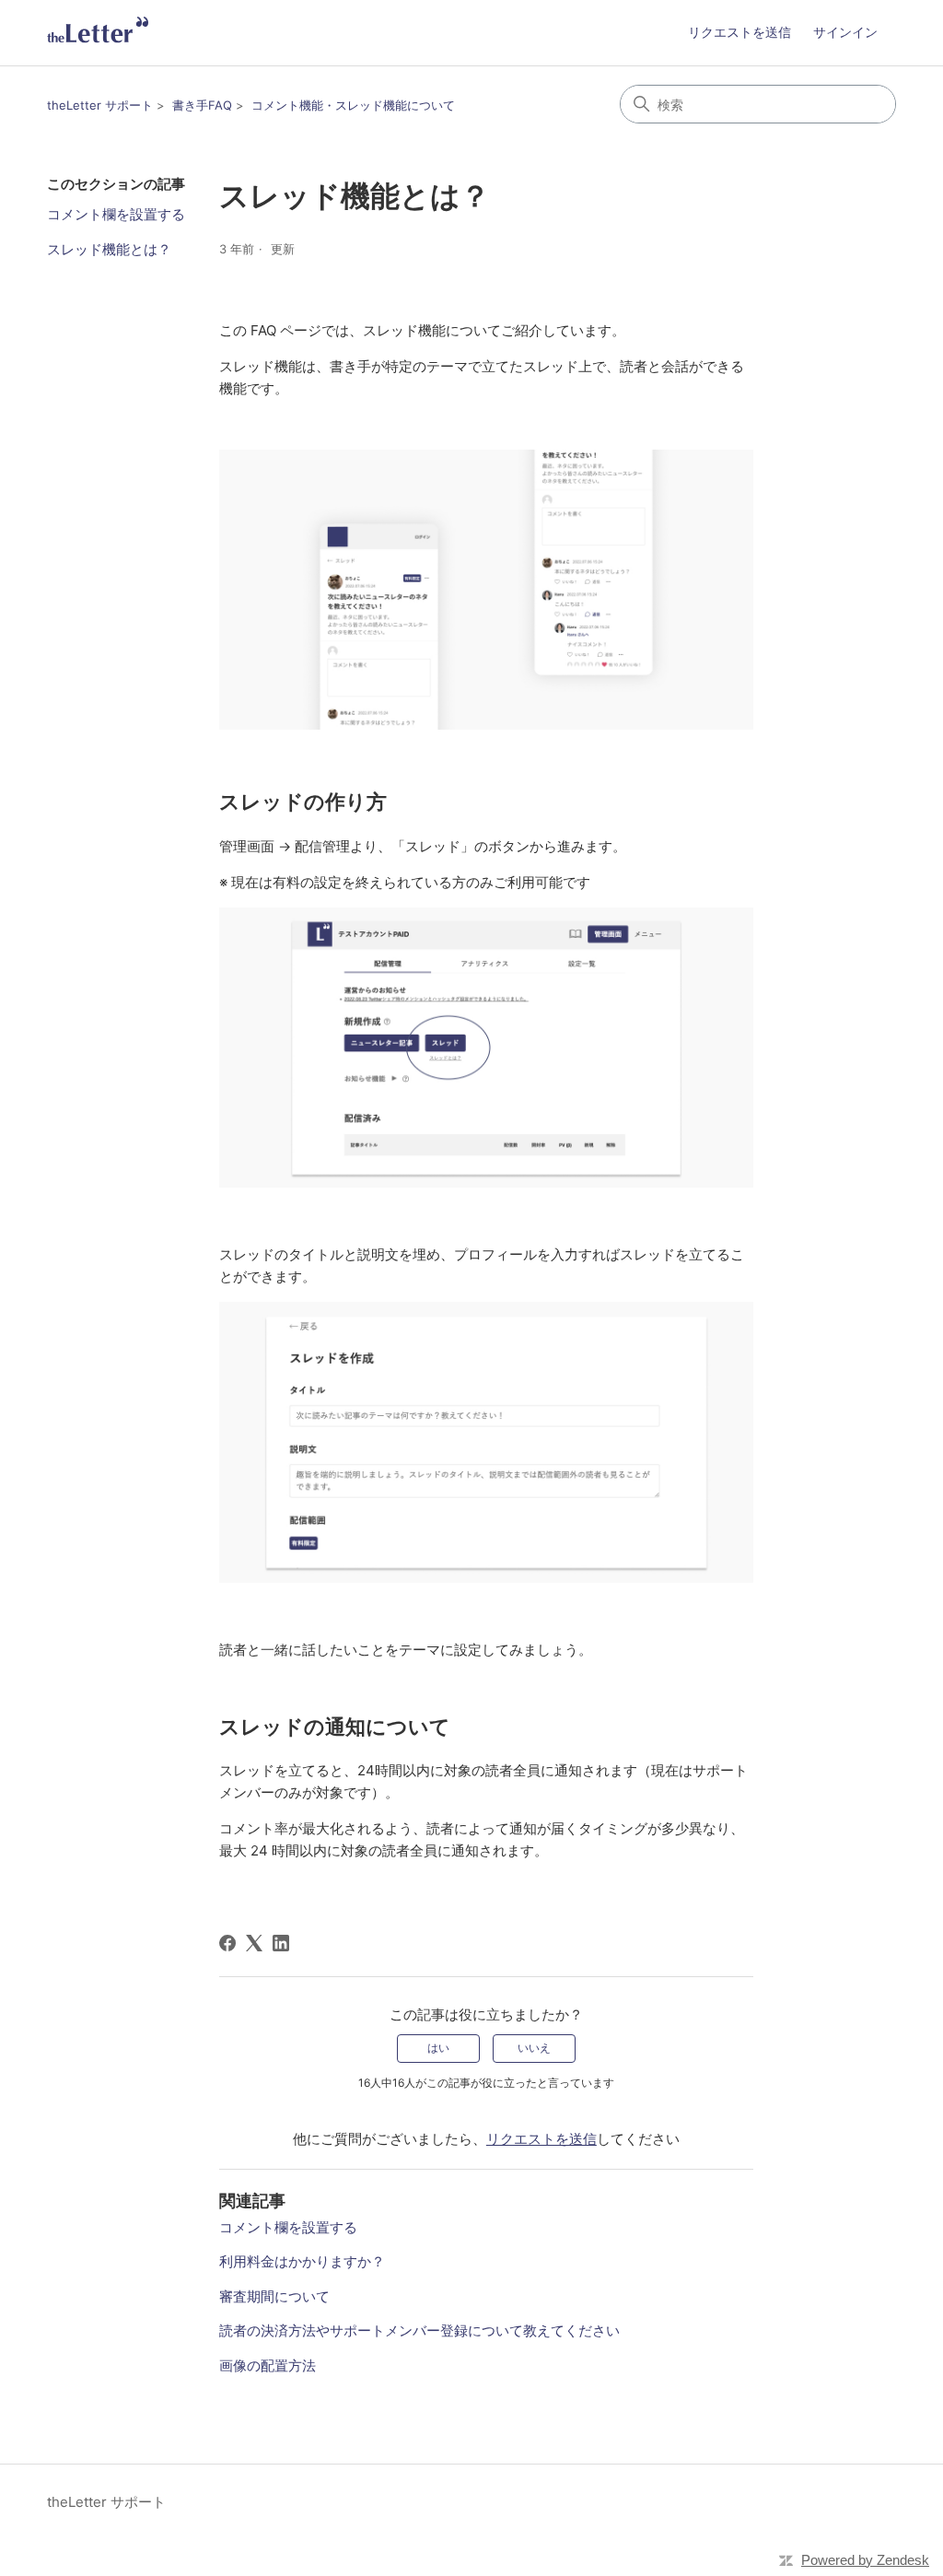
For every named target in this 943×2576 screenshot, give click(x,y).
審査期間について (274, 2296)
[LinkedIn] (281, 1943)
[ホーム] (98, 33)
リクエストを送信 (739, 32)
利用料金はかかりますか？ (302, 2261)
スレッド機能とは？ (109, 249)
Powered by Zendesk (865, 2560)
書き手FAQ (202, 105)
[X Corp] (254, 1943)
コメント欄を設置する (116, 214)
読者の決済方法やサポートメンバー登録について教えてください (419, 2330)
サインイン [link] (845, 32)
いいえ (534, 2048)
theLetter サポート (100, 105)
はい (438, 2048)
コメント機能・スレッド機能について (353, 105)
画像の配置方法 (268, 2365)
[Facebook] (227, 1943)
